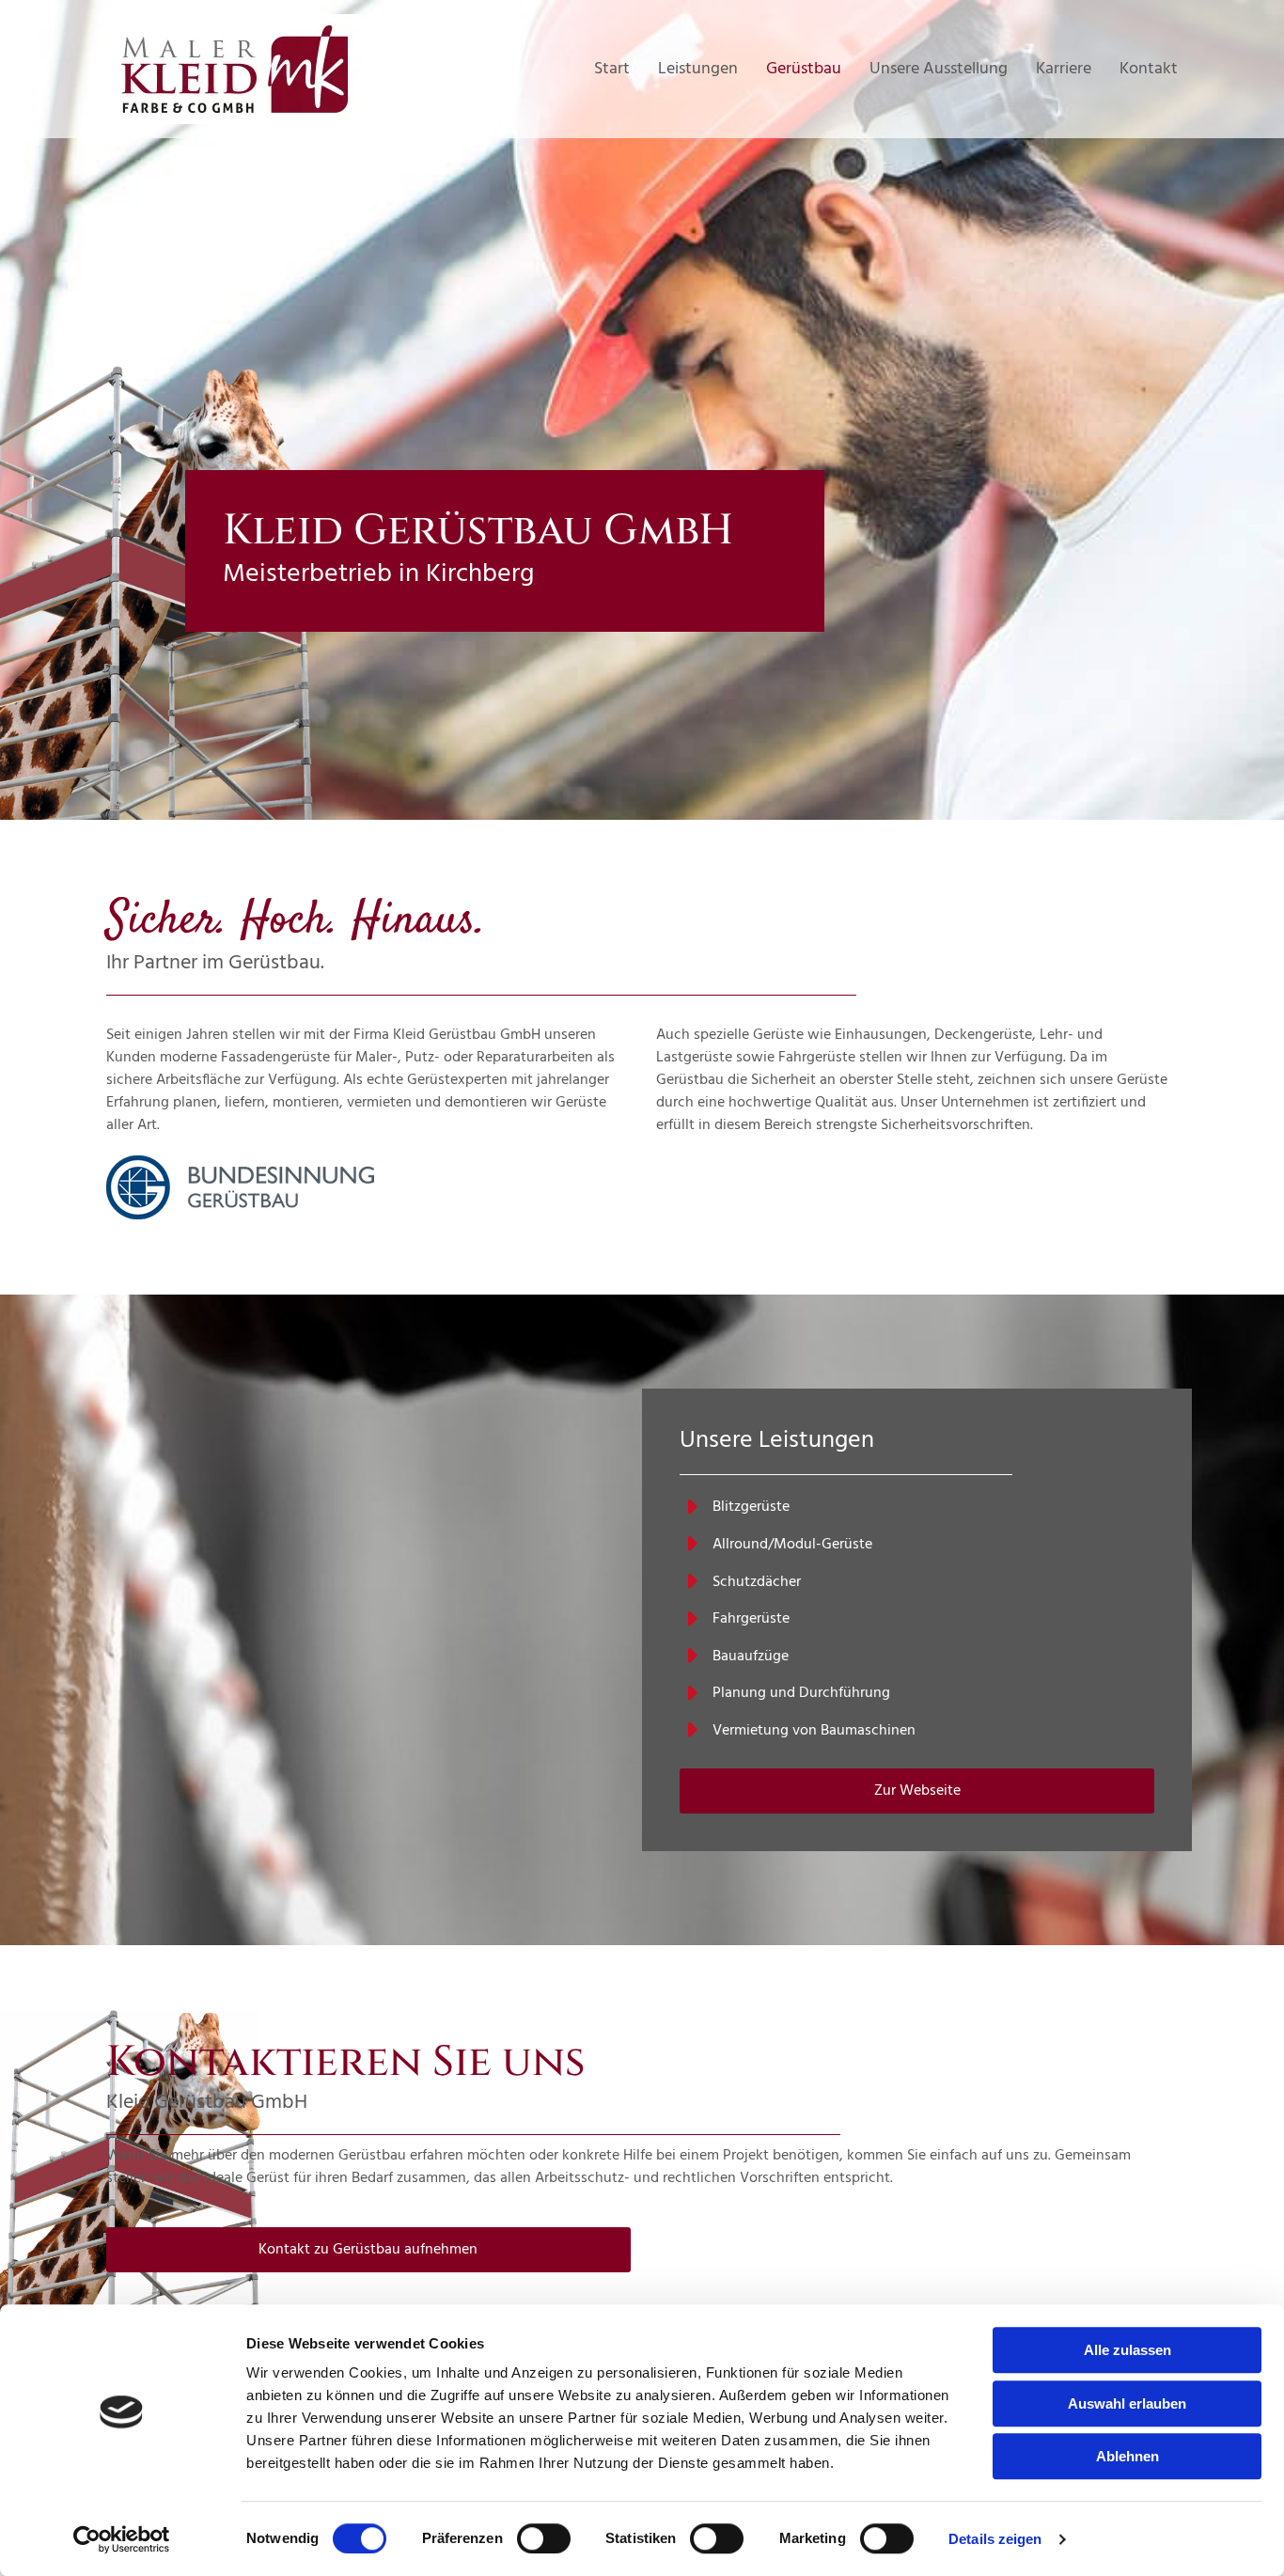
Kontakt (1149, 69)
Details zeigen (995, 2539)
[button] (917, 1791)
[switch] (544, 2538)
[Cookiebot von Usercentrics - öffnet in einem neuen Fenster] (122, 2539)
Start (612, 69)
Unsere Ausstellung (939, 69)
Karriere (1064, 69)
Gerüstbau (804, 69)
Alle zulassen (1127, 2350)
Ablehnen (1127, 2456)
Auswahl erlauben (1127, 2403)
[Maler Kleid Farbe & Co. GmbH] (275, 69)
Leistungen (698, 69)
